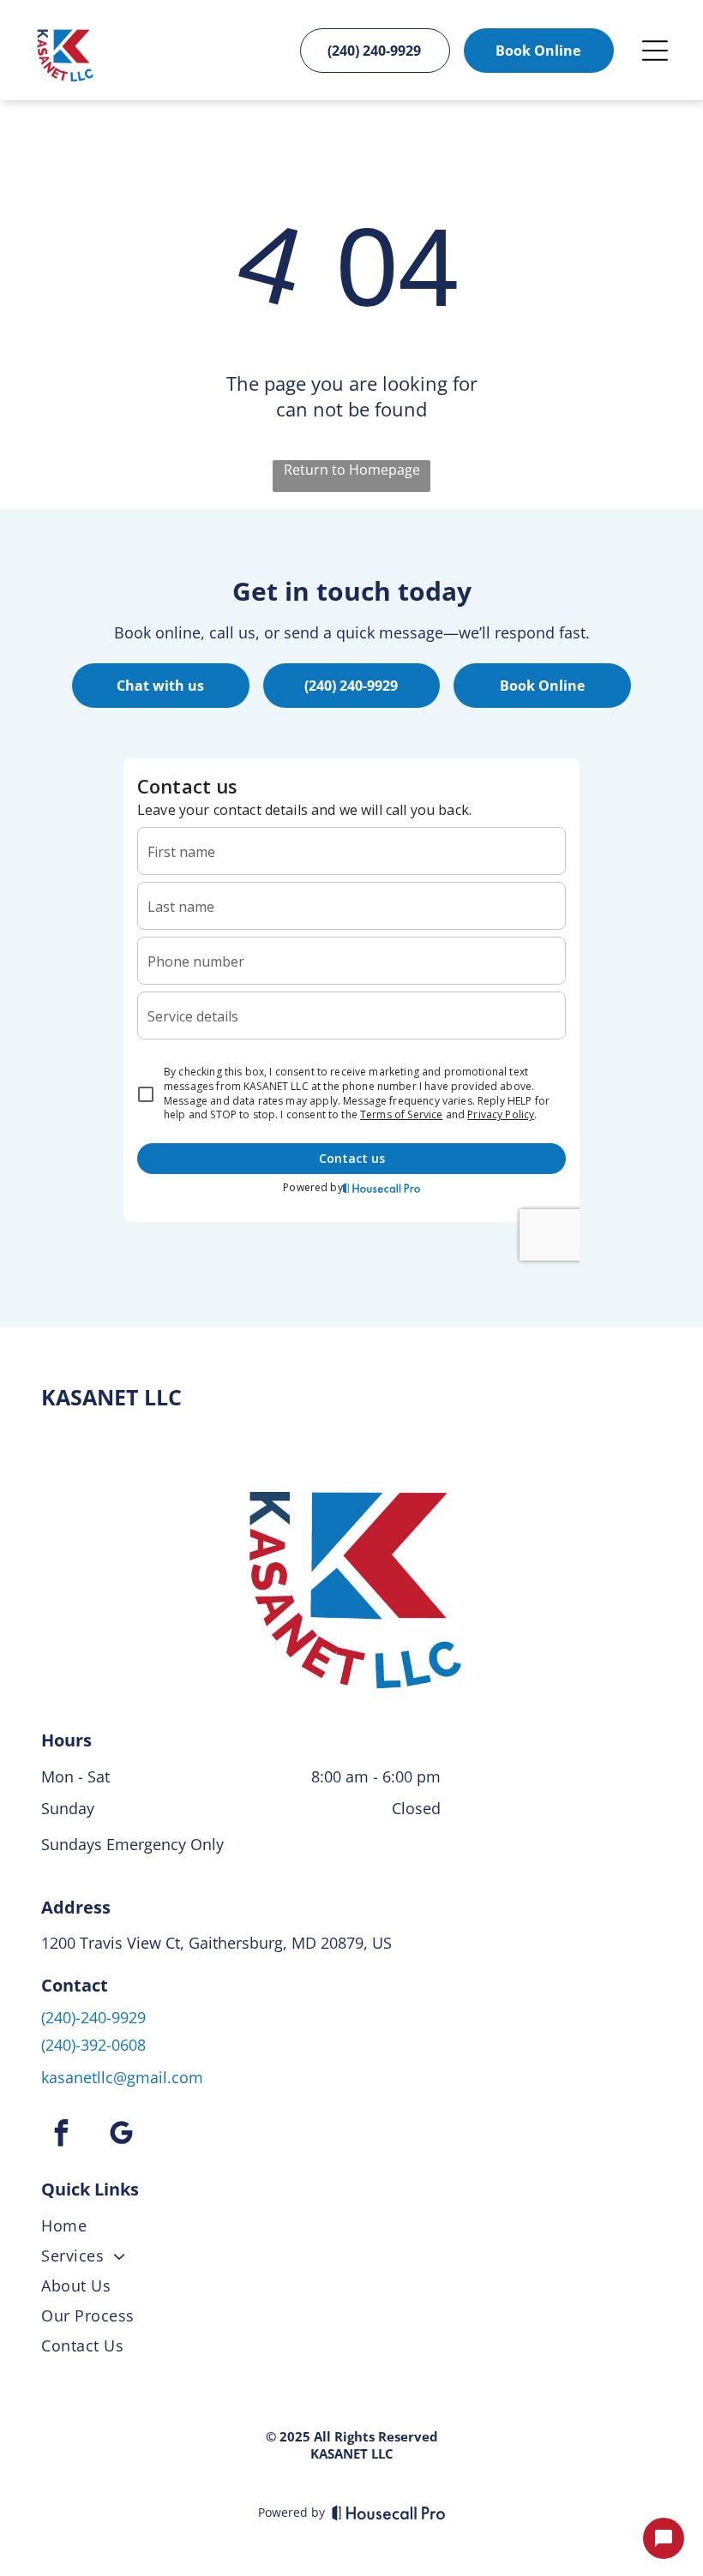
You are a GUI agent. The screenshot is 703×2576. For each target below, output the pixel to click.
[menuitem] (351, 2229)
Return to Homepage (352, 470)
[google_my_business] (121, 2135)
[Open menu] (655, 51)
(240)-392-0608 (93, 2045)
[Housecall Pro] (389, 2513)
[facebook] (61, 2135)
